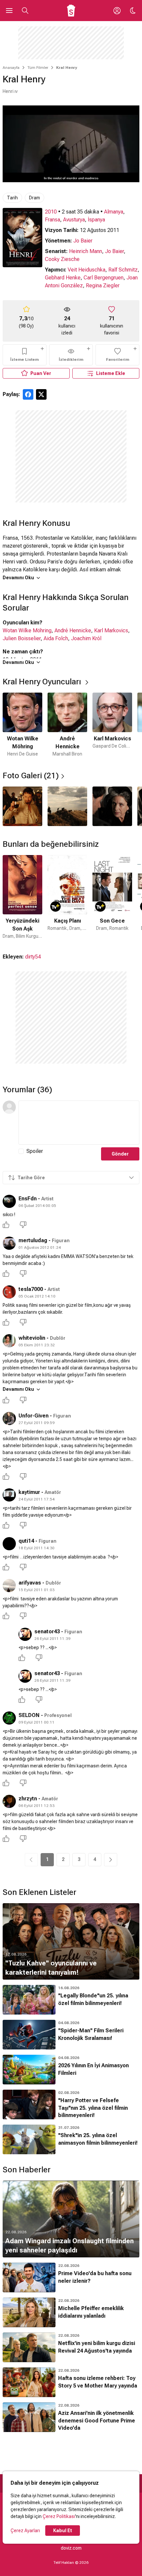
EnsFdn (28, 1199)
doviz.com (71, 2548)
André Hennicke (73, 630)
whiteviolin (32, 1338)
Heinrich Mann (86, 251)
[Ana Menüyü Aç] (9, 11)
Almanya (114, 212)
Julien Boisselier (22, 638)
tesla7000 (31, 1289)
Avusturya (74, 220)
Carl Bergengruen (104, 278)
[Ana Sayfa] (71, 11)
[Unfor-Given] (9, 1418)
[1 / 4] (22, 806)
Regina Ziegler (103, 286)
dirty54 (33, 957)
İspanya (96, 220)
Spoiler (35, 1151)
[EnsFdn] (9, 1201)
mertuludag (33, 1240)
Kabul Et (63, 2531)
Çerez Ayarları (25, 2531)
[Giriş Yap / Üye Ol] (117, 11)
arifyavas (30, 1583)
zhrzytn (28, 1799)
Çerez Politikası (59, 2516)
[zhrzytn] (9, 1801)
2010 (51, 212)
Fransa (53, 220)
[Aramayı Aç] (25, 11)
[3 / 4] (112, 806)
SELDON (29, 1715)
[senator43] (25, 1634)
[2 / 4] (67, 806)
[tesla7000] (9, 1292)
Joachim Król (86, 638)
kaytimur (29, 1492)
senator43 (47, 1631)
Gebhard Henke (63, 278)
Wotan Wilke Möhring (27, 630)
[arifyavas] (9, 1586)
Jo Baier (83, 241)
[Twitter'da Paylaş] (41, 394)
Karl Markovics (111, 630)
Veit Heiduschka (87, 270)
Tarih (12, 198)
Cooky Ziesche (62, 259)
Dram (35, 198)
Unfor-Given (34, 1416)
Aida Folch (56, 638)
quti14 (26, 1541)
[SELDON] (9, 1718)
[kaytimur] (9, 1495)
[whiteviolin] (9, 1341)
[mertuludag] (9, 1243)
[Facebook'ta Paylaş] (28, 394)
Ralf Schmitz (123, 270)
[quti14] (9, 1544)
